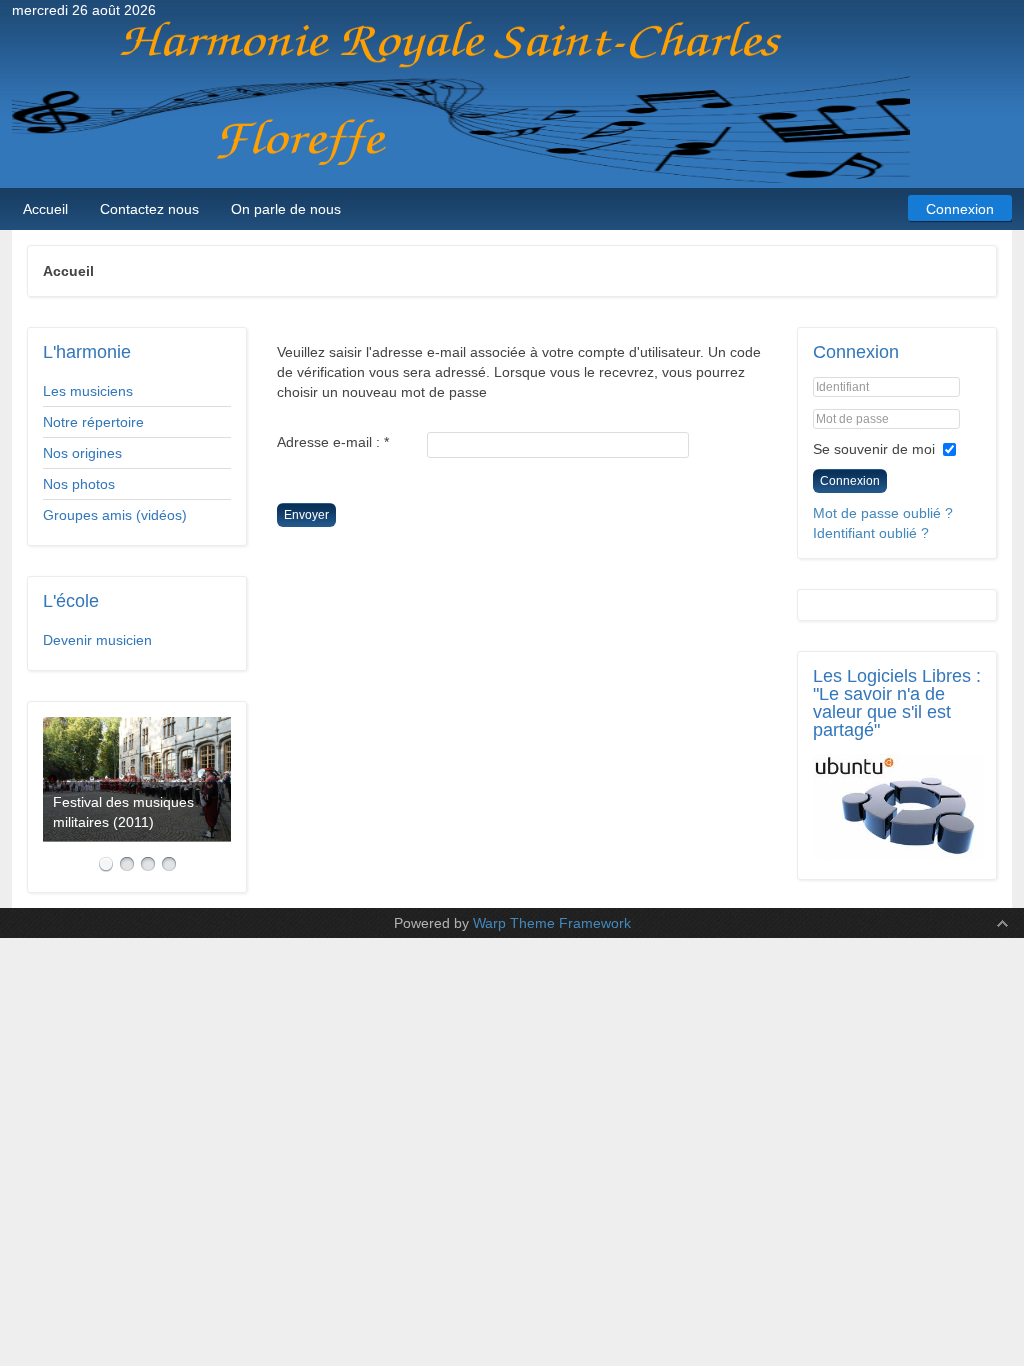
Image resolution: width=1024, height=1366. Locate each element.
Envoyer (306, 515)
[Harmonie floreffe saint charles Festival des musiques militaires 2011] (137, 779)
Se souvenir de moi (874, 449)
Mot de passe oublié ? (883, 513)
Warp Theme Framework (552, 923)
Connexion (850, 481)
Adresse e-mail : (333, 442)
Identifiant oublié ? (871, 533)
